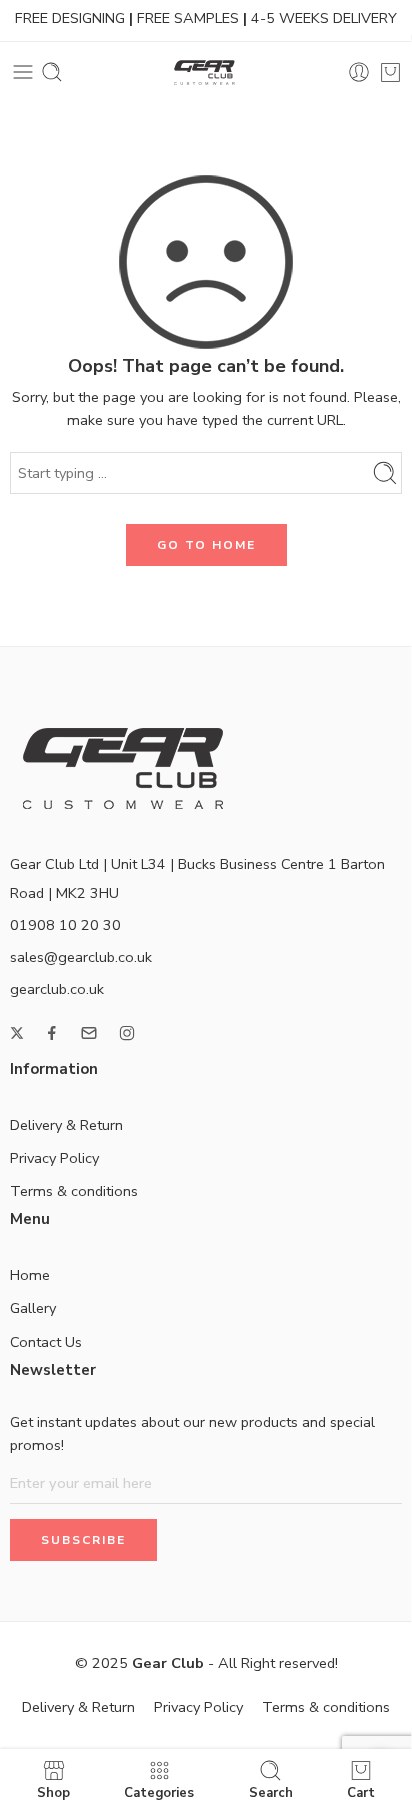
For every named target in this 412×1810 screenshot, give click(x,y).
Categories (159, 1792)
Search (271, 1792)
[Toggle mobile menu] (23, 72)
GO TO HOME (206, 545)
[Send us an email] (89, 1033)
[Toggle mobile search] (52, 72)
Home (30, 1275)
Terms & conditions (74, 1191)
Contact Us (46, 1342)
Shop (53, 1792)
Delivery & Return (66, 1125)
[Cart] (390, 72)
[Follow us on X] (17, 1033)
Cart (361, 1792)
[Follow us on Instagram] (127, 1033)
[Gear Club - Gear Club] (206, 72)
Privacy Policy (54, 1158)
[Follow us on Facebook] (52, 1033)
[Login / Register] (359, 72)
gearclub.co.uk (57, 989)
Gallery (33, 1308)
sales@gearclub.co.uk (81, 957)
